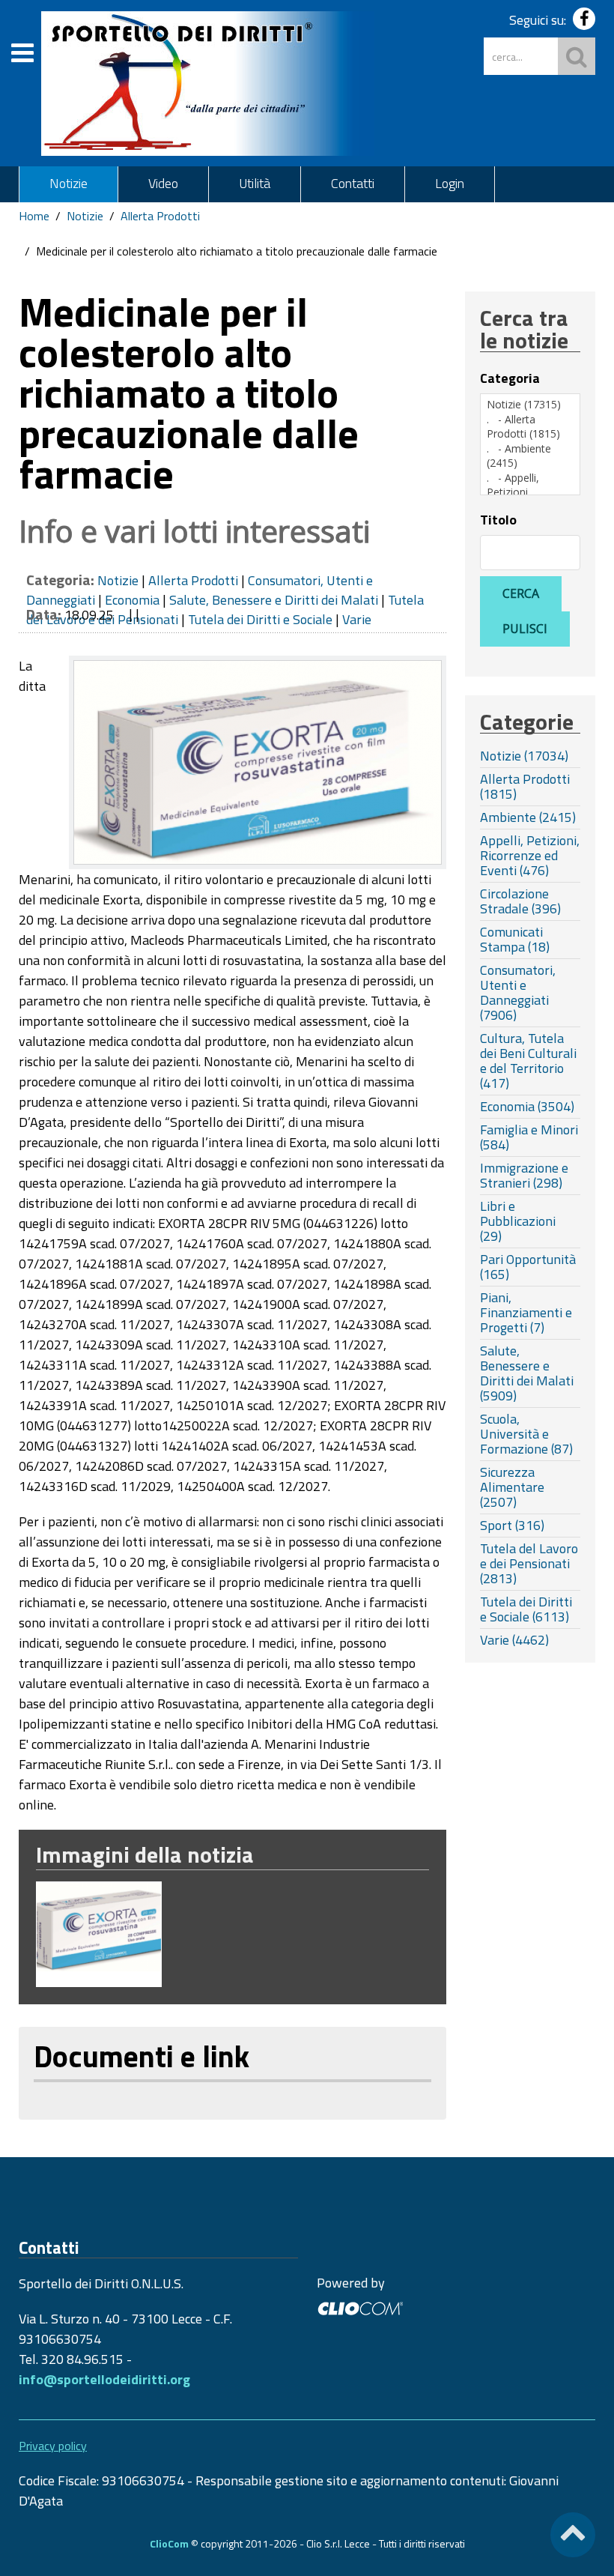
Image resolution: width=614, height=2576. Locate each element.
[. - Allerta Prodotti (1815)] (530, 427)
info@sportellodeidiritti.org (104, 2379)
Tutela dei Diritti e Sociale (260, 619)
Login (450, 183)
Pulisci (525, 629)
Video (163, 183)
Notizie (69, 183)
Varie (357, 619)
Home (34, 216)
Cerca (521, 593)
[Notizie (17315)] (530, 405)
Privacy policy (53, 2446)
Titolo (498, 520)
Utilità (255, 183)
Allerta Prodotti (160, 216)
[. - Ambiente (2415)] (530, 456)
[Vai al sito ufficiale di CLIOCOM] (360, 2307)
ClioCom (169, 2543)
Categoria (510, 378)
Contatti (353, 183)
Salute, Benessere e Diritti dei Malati (274, 600)
